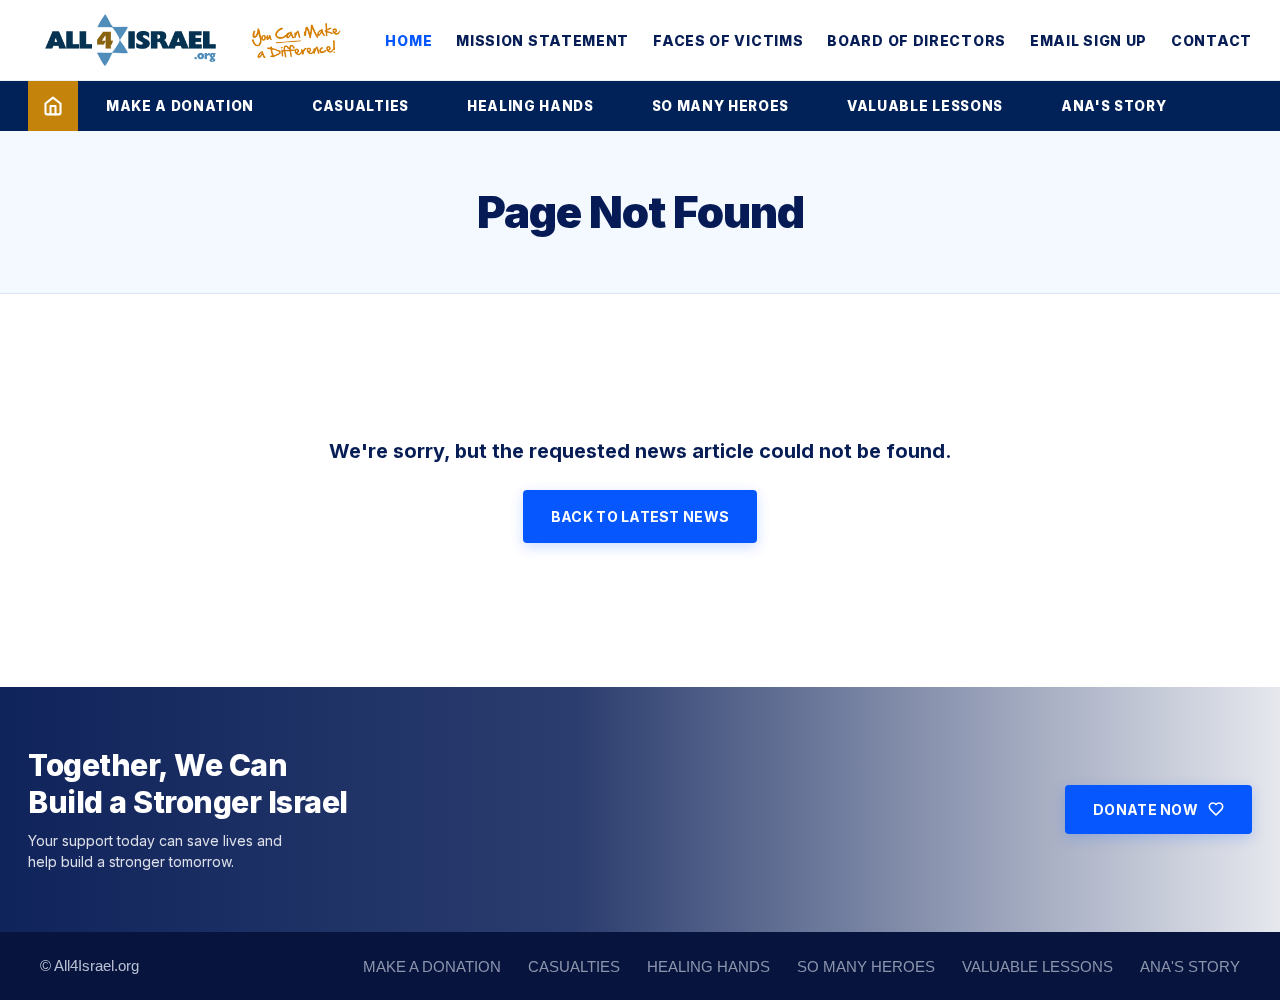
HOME (408, 40)
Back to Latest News (640, 516)
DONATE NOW (1145, 809)
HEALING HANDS (530, 106)
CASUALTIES (360, 106)
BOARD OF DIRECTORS (916, 40)
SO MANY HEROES (720, 106)
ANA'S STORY (1113, 106)
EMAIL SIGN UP (1088, 40)
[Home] (53, 106)
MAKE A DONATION (180, 106)
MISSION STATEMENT (542, 40)
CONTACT (1211, 40)
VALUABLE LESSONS (925, 106)
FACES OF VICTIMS (728, 40)
